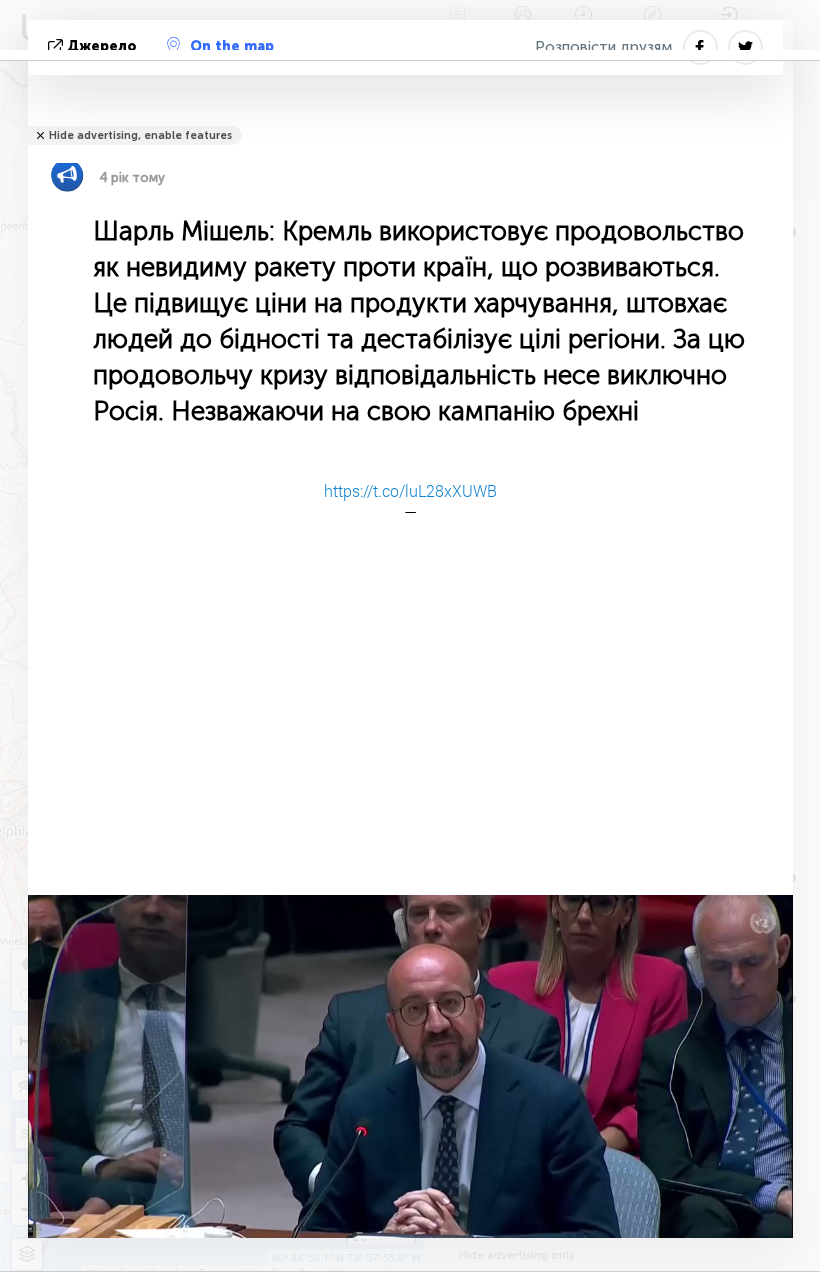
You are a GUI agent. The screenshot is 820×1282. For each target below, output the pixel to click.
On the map (232, 46)
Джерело (102, 46)
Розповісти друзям (604, 47)
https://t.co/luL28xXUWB (410, 490)
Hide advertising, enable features (140, 135)
